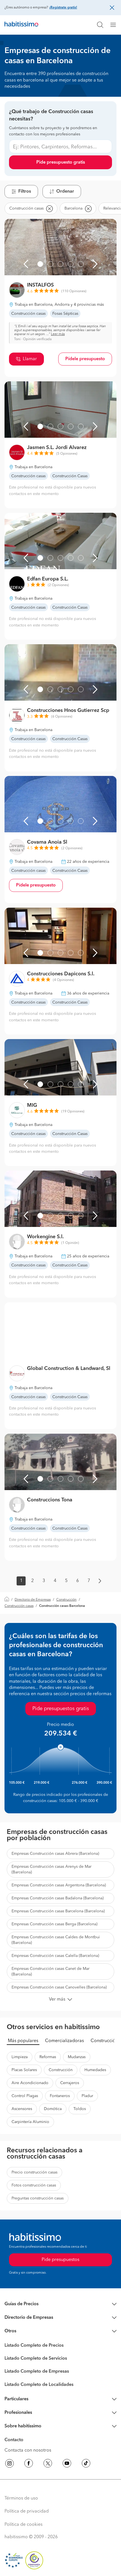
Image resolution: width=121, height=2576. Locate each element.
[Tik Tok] (86, 2464)
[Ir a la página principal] (21, 25)
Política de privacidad (27, 2511)
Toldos (80, 2109)
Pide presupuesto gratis (61, 162)
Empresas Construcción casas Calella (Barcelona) (55, 1956)
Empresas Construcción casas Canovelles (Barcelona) (59, 1987)
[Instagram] (10, 2464)
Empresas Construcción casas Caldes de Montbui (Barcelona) (56, 1940)
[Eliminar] (49, 208)
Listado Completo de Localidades (39, 2385)
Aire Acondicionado (30, 2083)
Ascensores (22, 2109)
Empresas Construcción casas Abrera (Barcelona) (55, 1854)
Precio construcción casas (34, 2172)
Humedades (95, 2070)
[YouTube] (67, 2464)
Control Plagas (25, 2096)
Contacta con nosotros (28, 2450)
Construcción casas (19, 1606)
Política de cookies (23, 2525)
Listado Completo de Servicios (36, 2359)
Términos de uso (21, 2498)
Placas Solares (24, 2070)
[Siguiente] (95, 264)
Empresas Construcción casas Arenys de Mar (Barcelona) (51, 1869)
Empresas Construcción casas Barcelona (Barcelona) (58, 1911)
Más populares (23, 2041)
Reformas (48, 2057)
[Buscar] (100, 25)
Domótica (53, 2109)
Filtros (25, 192)
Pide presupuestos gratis (61, 1709)
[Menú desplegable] (115, 25)
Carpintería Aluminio (30, 2122)
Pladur (87, 2096)
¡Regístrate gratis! (63, 8)
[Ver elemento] (40, 264)
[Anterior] (26, 264)
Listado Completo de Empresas (37, 2372)
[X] (48, 2464)
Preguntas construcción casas (38, 2198)
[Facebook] (29, 2464)
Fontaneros (60, 2096)
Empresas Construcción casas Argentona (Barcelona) (59, 1885)
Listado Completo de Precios (34, 2346)
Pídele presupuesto (85, 359)
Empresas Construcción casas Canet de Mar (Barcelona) (51, 1972)
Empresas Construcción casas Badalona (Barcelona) (58, 1898)
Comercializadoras (64, 2041)
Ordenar (65, 192)
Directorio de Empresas (33, 1600)
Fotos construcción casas (34, 2185)
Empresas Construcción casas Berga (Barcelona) (54, 1924)
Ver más (57, 1999)
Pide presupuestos (60, 2260)
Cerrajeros (70, 2083)
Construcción (66, 1600)
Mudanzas (77, 2057)
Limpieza (20, 2057)
